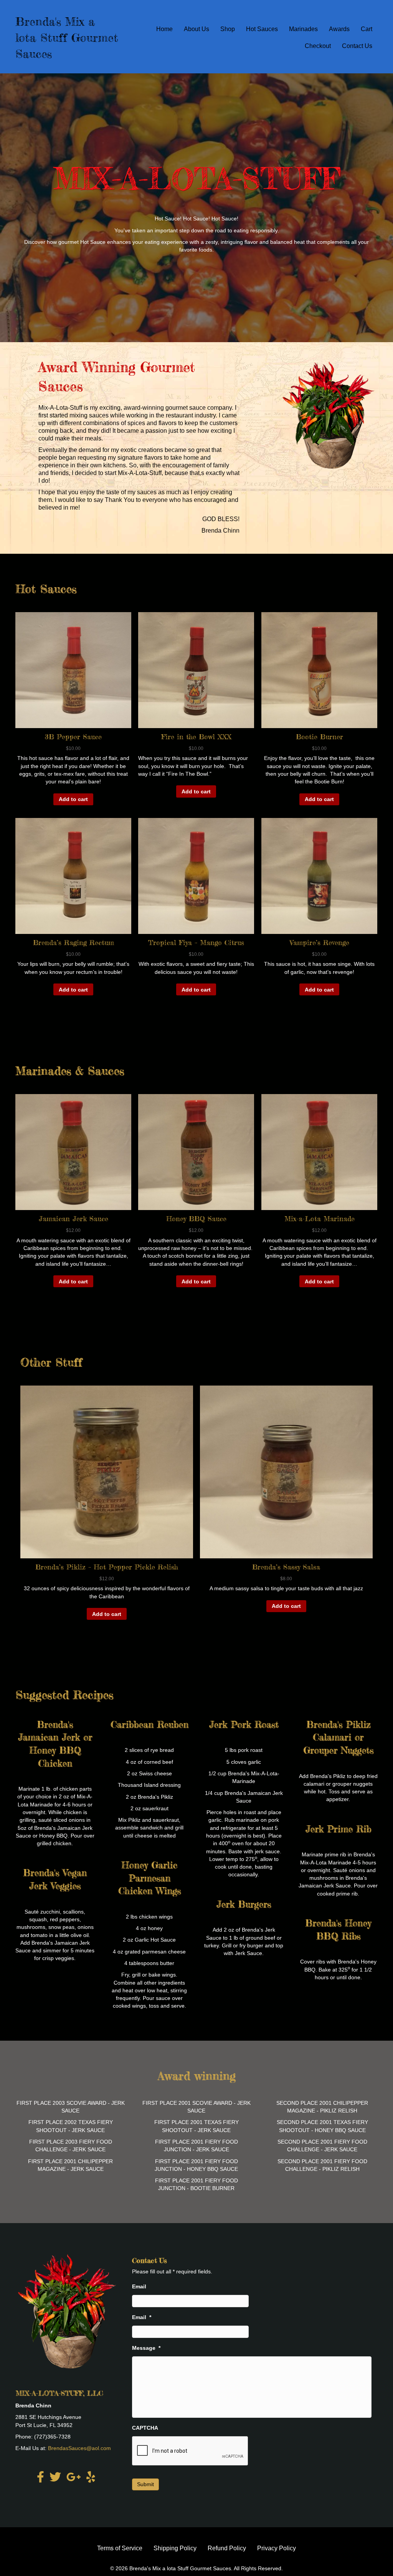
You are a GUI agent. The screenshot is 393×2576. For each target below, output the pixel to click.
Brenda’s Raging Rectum (73, 942)
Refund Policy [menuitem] (227, 2548)
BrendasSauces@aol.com (79, 2448)
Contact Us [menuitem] (357, 46)
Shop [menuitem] (228, 29)
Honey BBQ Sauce (196, 1218)
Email (139, 2286)
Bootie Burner (320, 737)
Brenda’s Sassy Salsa (286, 1567)
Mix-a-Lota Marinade (320, 1218)
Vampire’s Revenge (320, 942)
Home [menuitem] (164, 29)
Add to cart (73, 799)
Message (146, 2348)
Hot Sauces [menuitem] (262, 29)
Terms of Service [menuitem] (120, 2548)
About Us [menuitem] (196, 29)
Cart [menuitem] (367, 29)
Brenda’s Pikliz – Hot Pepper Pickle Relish (107, 1567)
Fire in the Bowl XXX (196, 737)
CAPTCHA (145, 2428)
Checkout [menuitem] (318, 46)
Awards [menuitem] (339, 29)
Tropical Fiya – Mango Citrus (196, 942)
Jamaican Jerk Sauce (73, 1218)
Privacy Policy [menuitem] (277, 2548)
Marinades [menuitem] (303, 29)
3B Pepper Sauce (73, 737)
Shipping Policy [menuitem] (175, 2548)
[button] (73, 718)
